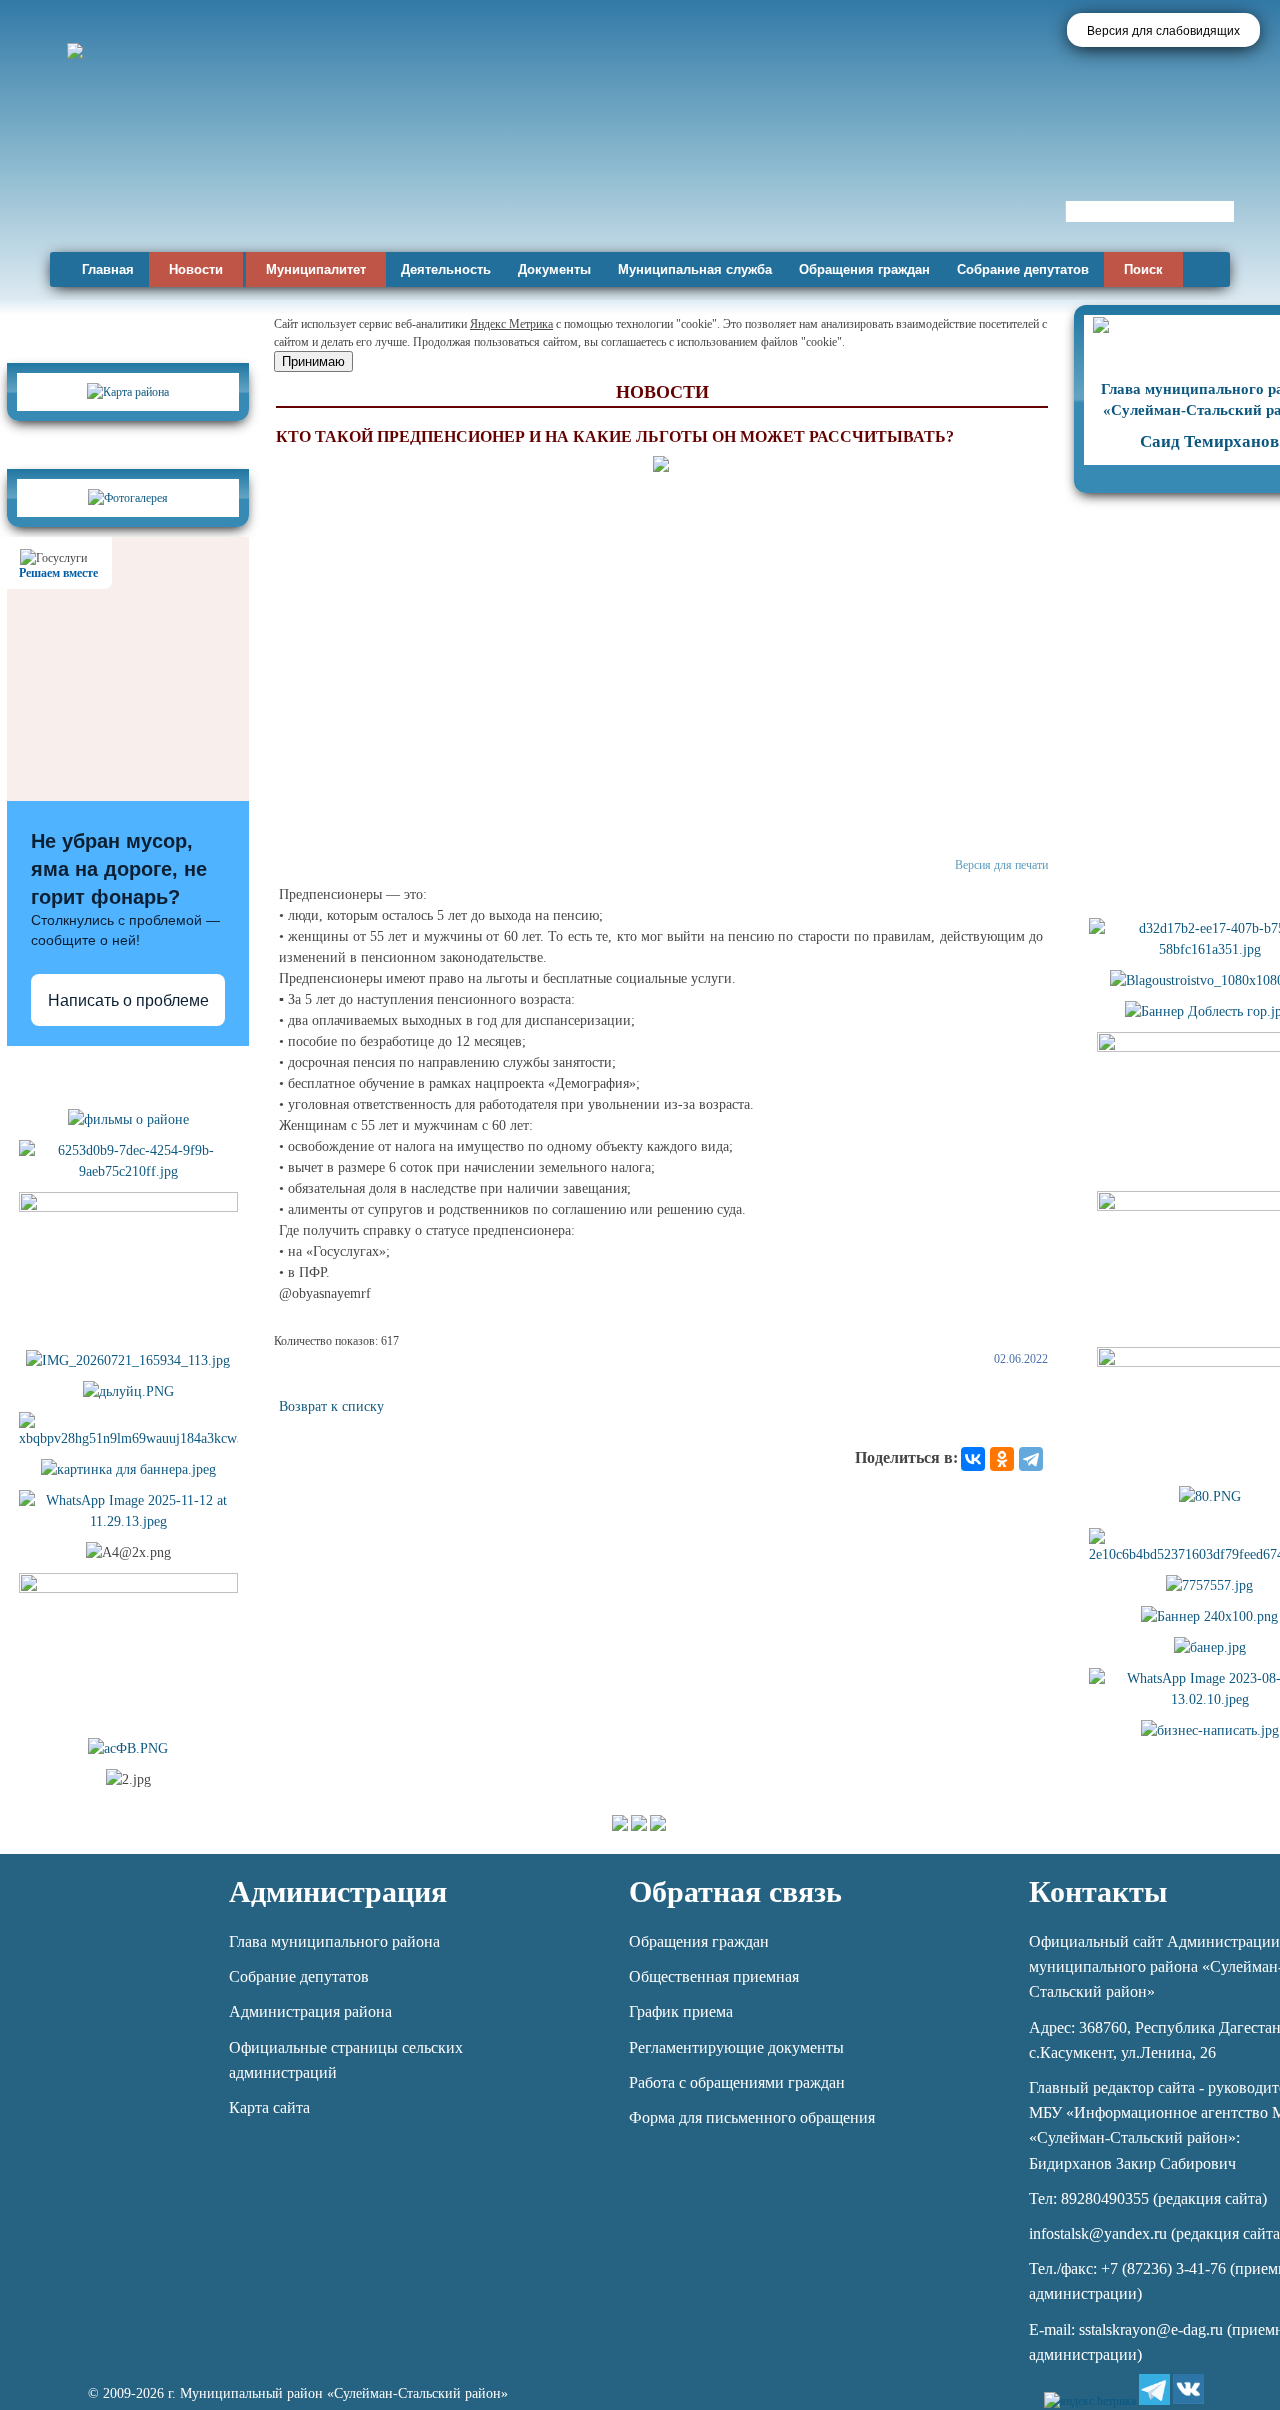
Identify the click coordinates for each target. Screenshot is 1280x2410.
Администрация (338, 1891)
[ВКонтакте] (973, 1459)
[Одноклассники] (1002, 1459)
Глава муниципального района (334, 1941)
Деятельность (446, 269)
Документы (554, 269)
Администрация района (310, 2011)
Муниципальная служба (695, 269)
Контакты (1098, 1891)
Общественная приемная (714, 1976)
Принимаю (313, 361)
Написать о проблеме (128, 1000)
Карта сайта (269, 2107)
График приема (681, 2011)
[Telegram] (1031, 1459)
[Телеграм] (1154, 2389)
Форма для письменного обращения (752, 2117)
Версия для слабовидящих (1163, 31)
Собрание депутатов (1023, 269)
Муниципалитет (316, 269)
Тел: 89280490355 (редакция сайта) (1148, 2198)
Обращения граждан (864, 269)
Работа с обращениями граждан (737, 2082)
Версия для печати (1001, 865)
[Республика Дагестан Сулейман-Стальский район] (572, 187)
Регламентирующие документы (736, 2047)
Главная (108, 269)
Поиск (1143, 269)
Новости (196, 269)
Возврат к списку (331, 1406)
